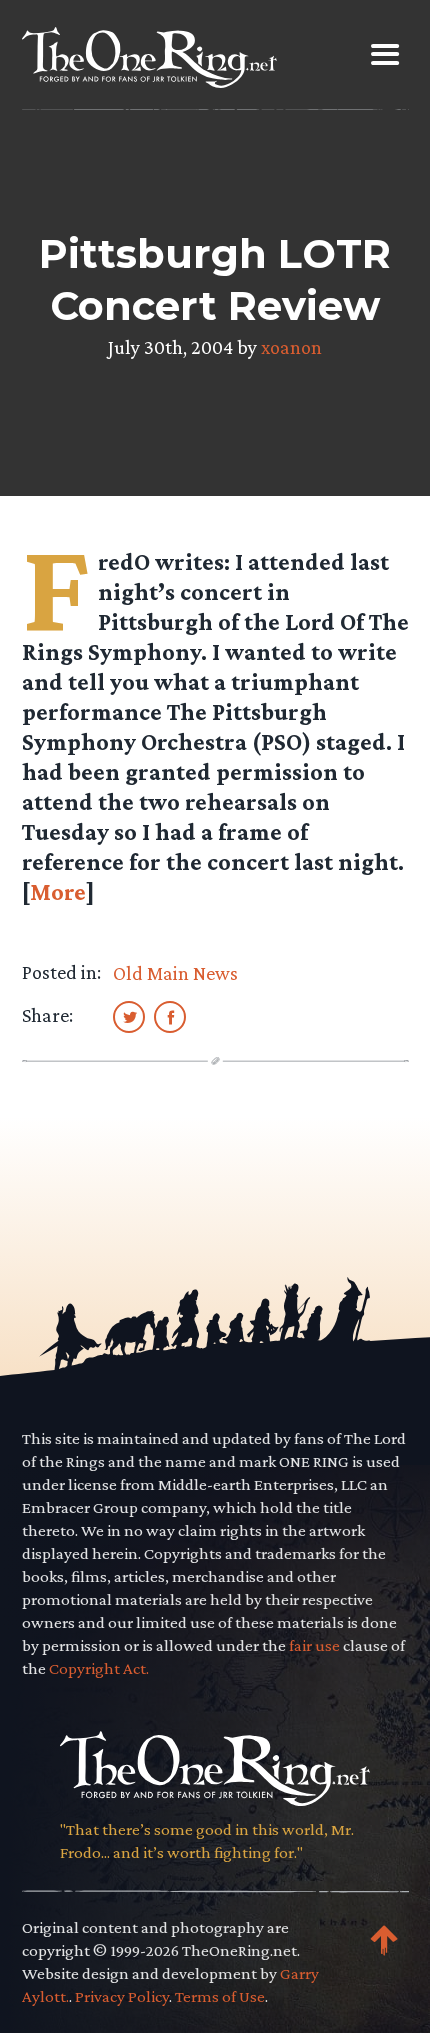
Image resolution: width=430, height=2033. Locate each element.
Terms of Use (220, 1996)
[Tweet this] (129, 1016)
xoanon (291, 347)
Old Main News (175, 973)
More (58, 891)
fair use (314, 1645)
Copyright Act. (99, 1668)
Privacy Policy (122, 1996)
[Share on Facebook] (170, 1016)
